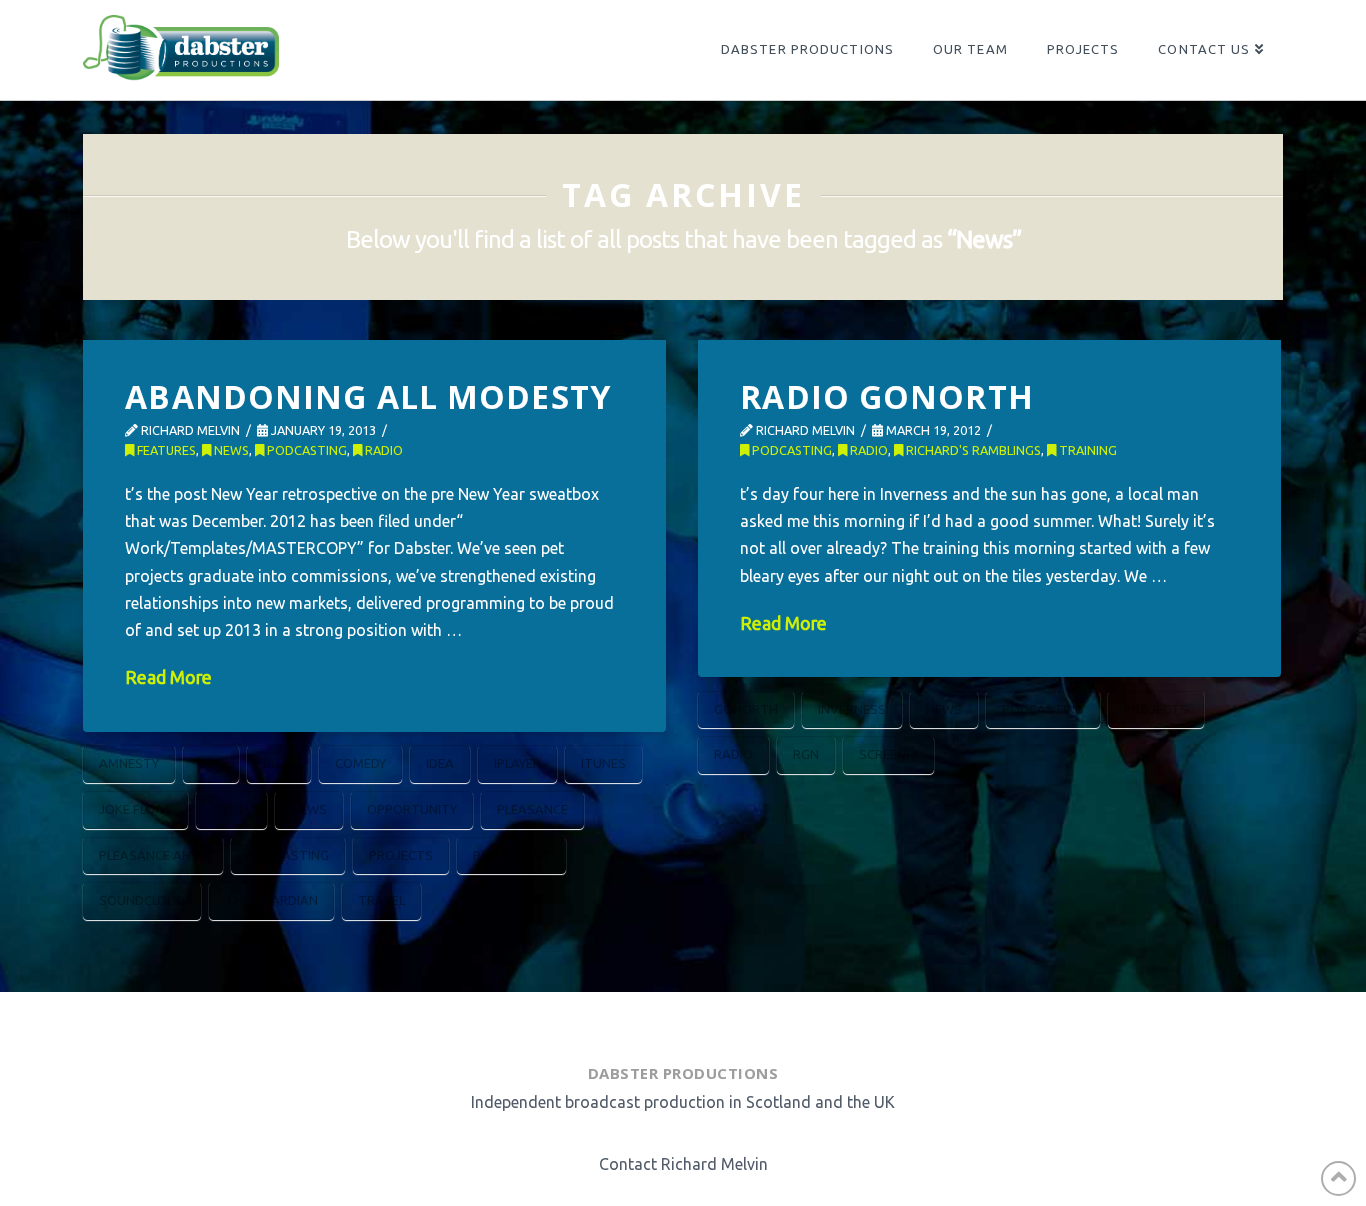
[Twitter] (655, 1022)
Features (165, 450)
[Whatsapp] (703, 1022)
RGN (806, 754)
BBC (211, 763)
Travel (381, 900)
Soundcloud (142, 900)
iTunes (603, 763)
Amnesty (129, 763)
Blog (279, 763)
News (230, 450)
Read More (168, 677)
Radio (382, 450)
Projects (401, 855)
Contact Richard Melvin (683, 1164)
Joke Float (135, 809)
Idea (440, 763)
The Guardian (271, 900)
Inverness (852, 709)
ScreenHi (888, 754)
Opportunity (412, 809)
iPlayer (517, 763)
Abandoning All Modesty (368, 396)
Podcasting (305, 450)
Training (1086, 450)
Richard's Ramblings (972, 450)
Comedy (360, 763)
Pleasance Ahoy (153, 855)
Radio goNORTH (887, 396)
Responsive (511, 855)
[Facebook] (607, 1022)
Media (231, 809)
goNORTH (746, 709)
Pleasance (532, 809)
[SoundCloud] (755, 1022)
